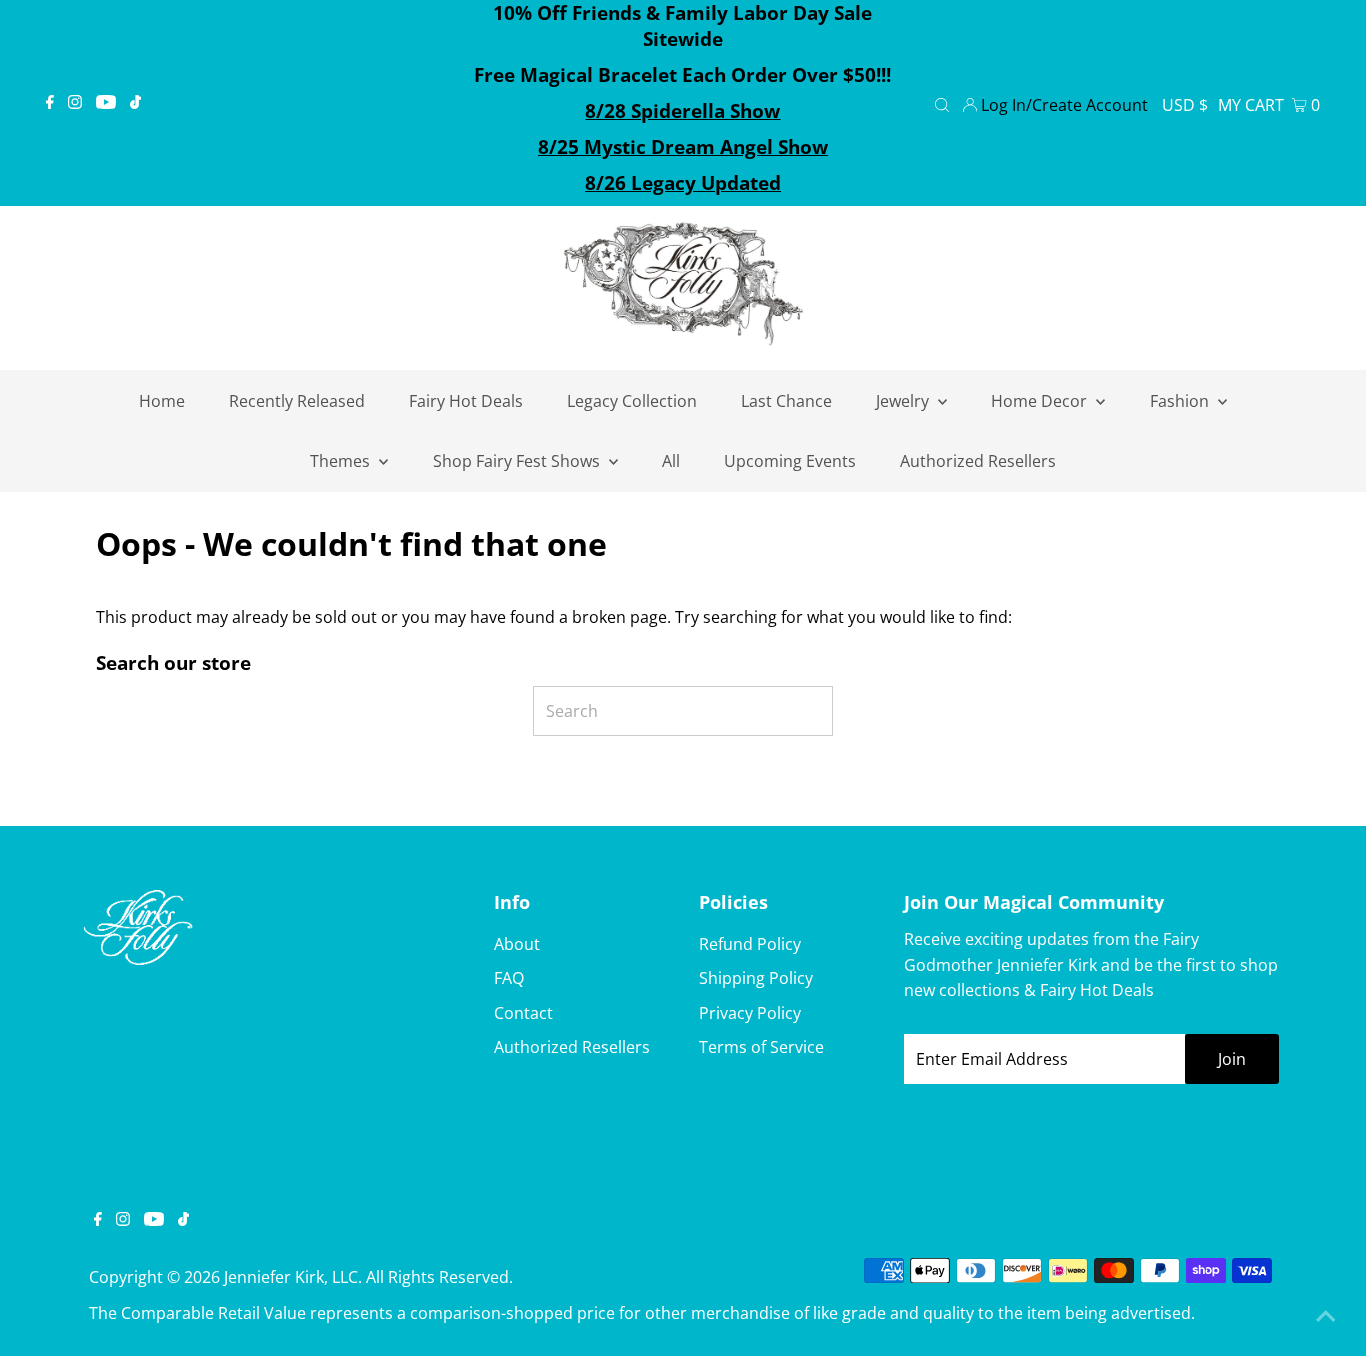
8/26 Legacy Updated (683, 183)
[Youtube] (106, 103)
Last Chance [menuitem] (786, 401)
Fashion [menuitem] (1181, 401)
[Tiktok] (135, 103)
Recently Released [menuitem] (297, 401)
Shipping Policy (756, 978)
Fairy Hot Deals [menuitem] (466, 401)
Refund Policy (750, 944)
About (517, 944)
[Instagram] (75, 103)
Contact (523, 1013)
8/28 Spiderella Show (682, 111)
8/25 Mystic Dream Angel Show (683, 147)
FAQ (509, 978)
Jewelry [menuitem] (904, 401)
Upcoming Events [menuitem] (790, 461)
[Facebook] (50, 103)
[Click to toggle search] (942, 103)
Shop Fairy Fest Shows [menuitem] (518, 461)
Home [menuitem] (162, 401)
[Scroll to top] (1326, 1316)
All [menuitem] (671, 461)
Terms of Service (761, 1047)
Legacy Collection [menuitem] (632, 401)
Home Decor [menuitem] (1041, 401)
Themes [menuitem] (342, 461)
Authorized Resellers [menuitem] (978, 461)
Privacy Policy (750, 1013)
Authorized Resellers (572, 1047)
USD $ (1185, 105)
